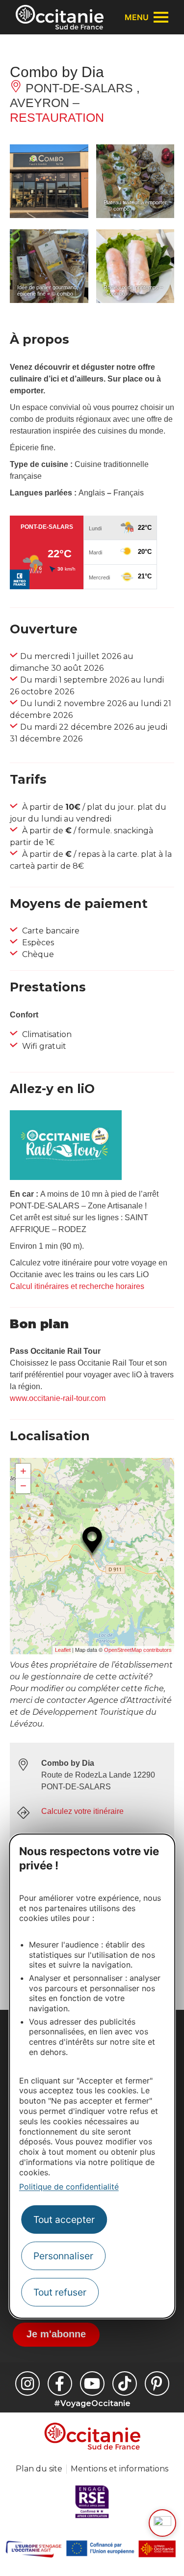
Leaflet (63, 1650)
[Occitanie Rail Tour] (66, 1177)
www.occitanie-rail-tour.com (58, 1398)
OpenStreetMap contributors (138, 1650)
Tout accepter (64, 2220)
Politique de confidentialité (69, 2187)
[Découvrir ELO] (162, 2523)
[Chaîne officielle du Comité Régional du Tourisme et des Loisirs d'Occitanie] (92, 2384)
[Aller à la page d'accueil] (60, 17)
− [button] (23, 1486)
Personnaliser (63, 2256)
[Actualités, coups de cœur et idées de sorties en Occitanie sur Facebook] (60, 2384)
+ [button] (23, 1471)
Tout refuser (60, 2292)
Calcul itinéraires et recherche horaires (77, 1286)
